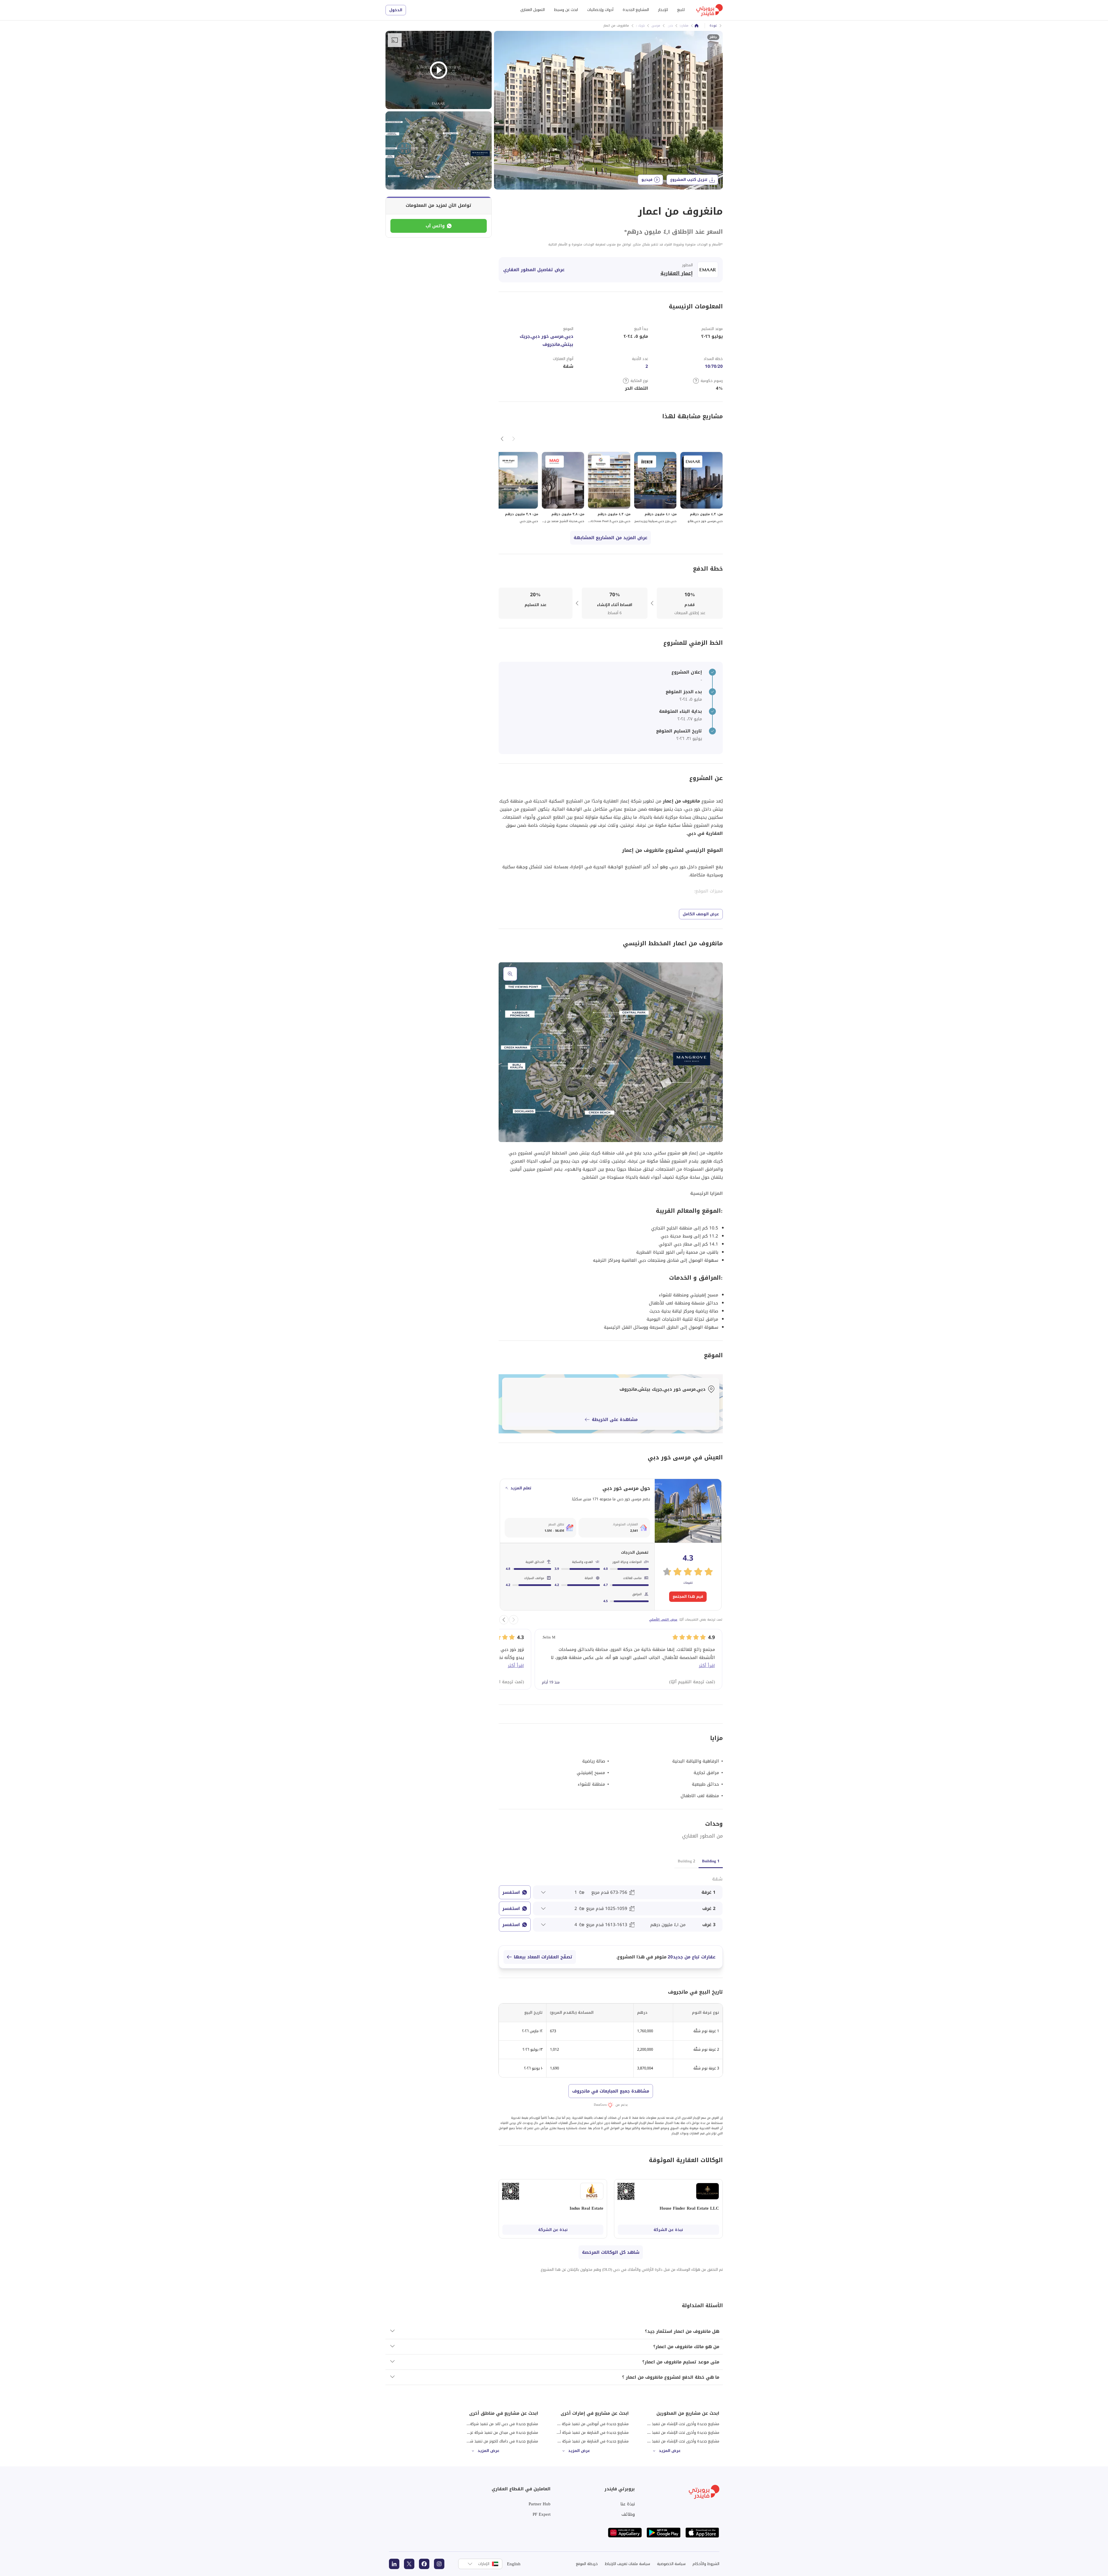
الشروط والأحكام (706, 2564)
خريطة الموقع (587, 2564)
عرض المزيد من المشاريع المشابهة (611, 538)
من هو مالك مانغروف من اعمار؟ (686, 2347)
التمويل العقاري (533, 10)
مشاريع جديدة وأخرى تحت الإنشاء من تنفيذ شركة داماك (676, 2424)
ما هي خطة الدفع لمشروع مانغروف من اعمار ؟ (671, 2377)
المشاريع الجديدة (636, 10)
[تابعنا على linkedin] (394, 2564)
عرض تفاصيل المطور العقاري (534, 270)
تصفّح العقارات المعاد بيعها (543, 1957)
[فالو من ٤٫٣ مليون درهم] (701, 488)
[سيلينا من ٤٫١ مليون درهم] (655, 488)
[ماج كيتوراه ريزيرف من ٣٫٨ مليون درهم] (563, 488)
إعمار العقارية (677, 273)
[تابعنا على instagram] (439, 2564)
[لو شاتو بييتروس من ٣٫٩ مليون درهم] (517, 488)
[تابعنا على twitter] (409, 2564)
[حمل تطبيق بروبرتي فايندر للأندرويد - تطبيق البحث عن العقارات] (664, 2533)
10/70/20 (714, 366)
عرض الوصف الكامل (701, 914)
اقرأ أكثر (707, 1666)
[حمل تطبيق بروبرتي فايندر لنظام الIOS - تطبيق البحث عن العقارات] (702, 2533)
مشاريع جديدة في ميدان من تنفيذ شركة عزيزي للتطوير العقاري (488, 2432)
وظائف (628, 2514)
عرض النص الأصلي (663, 1620)
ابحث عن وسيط (566, 10)
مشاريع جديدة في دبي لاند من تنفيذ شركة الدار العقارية (494, 2424)
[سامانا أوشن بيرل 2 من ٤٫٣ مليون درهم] (609, 488)
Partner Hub (540, 2504)
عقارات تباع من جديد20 (692, 1957)
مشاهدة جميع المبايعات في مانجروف (611, 2091)
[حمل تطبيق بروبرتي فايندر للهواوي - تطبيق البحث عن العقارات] (625, 2533)
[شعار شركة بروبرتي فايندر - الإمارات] (710, 10)
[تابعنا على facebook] (424, 2564)
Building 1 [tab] (711, 1861)
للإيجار (663, 10)
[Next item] (502, 439)
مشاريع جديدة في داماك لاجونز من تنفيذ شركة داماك (496, 2441)
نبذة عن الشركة (668, 2230)
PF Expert (542, 2514)
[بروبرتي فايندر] (697, 26)
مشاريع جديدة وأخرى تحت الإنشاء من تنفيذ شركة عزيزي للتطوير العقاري (662, 2432)
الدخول (396, 10)
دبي (670, 26)
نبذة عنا (628, 2504)
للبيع (681, 10)
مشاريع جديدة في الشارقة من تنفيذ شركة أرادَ (592, 2432)
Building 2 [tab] (686, 1861)
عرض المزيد (670, 2451)
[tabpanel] (611, 1903)
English (514, 2564)
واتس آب (435, 226)
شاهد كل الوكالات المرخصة (611, 2252)
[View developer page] (708, 270)
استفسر (511, 1892)
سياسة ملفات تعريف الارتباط (627, 2564)
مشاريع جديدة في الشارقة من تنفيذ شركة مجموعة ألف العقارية (579, 2441)
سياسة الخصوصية (671, 2564)
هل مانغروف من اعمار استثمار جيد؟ (682, 2331)
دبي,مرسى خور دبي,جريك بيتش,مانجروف (546, 340)
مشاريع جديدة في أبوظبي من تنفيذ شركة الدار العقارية (585, 2424)
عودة (713, 26)
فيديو (647, 180)
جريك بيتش (637, 26)
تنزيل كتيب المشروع (689, 180)
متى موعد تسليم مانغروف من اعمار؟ (681, 2362)
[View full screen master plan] (611, 1052)
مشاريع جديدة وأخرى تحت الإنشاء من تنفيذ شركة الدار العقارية (670, 2441)
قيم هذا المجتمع (688, 1597)
